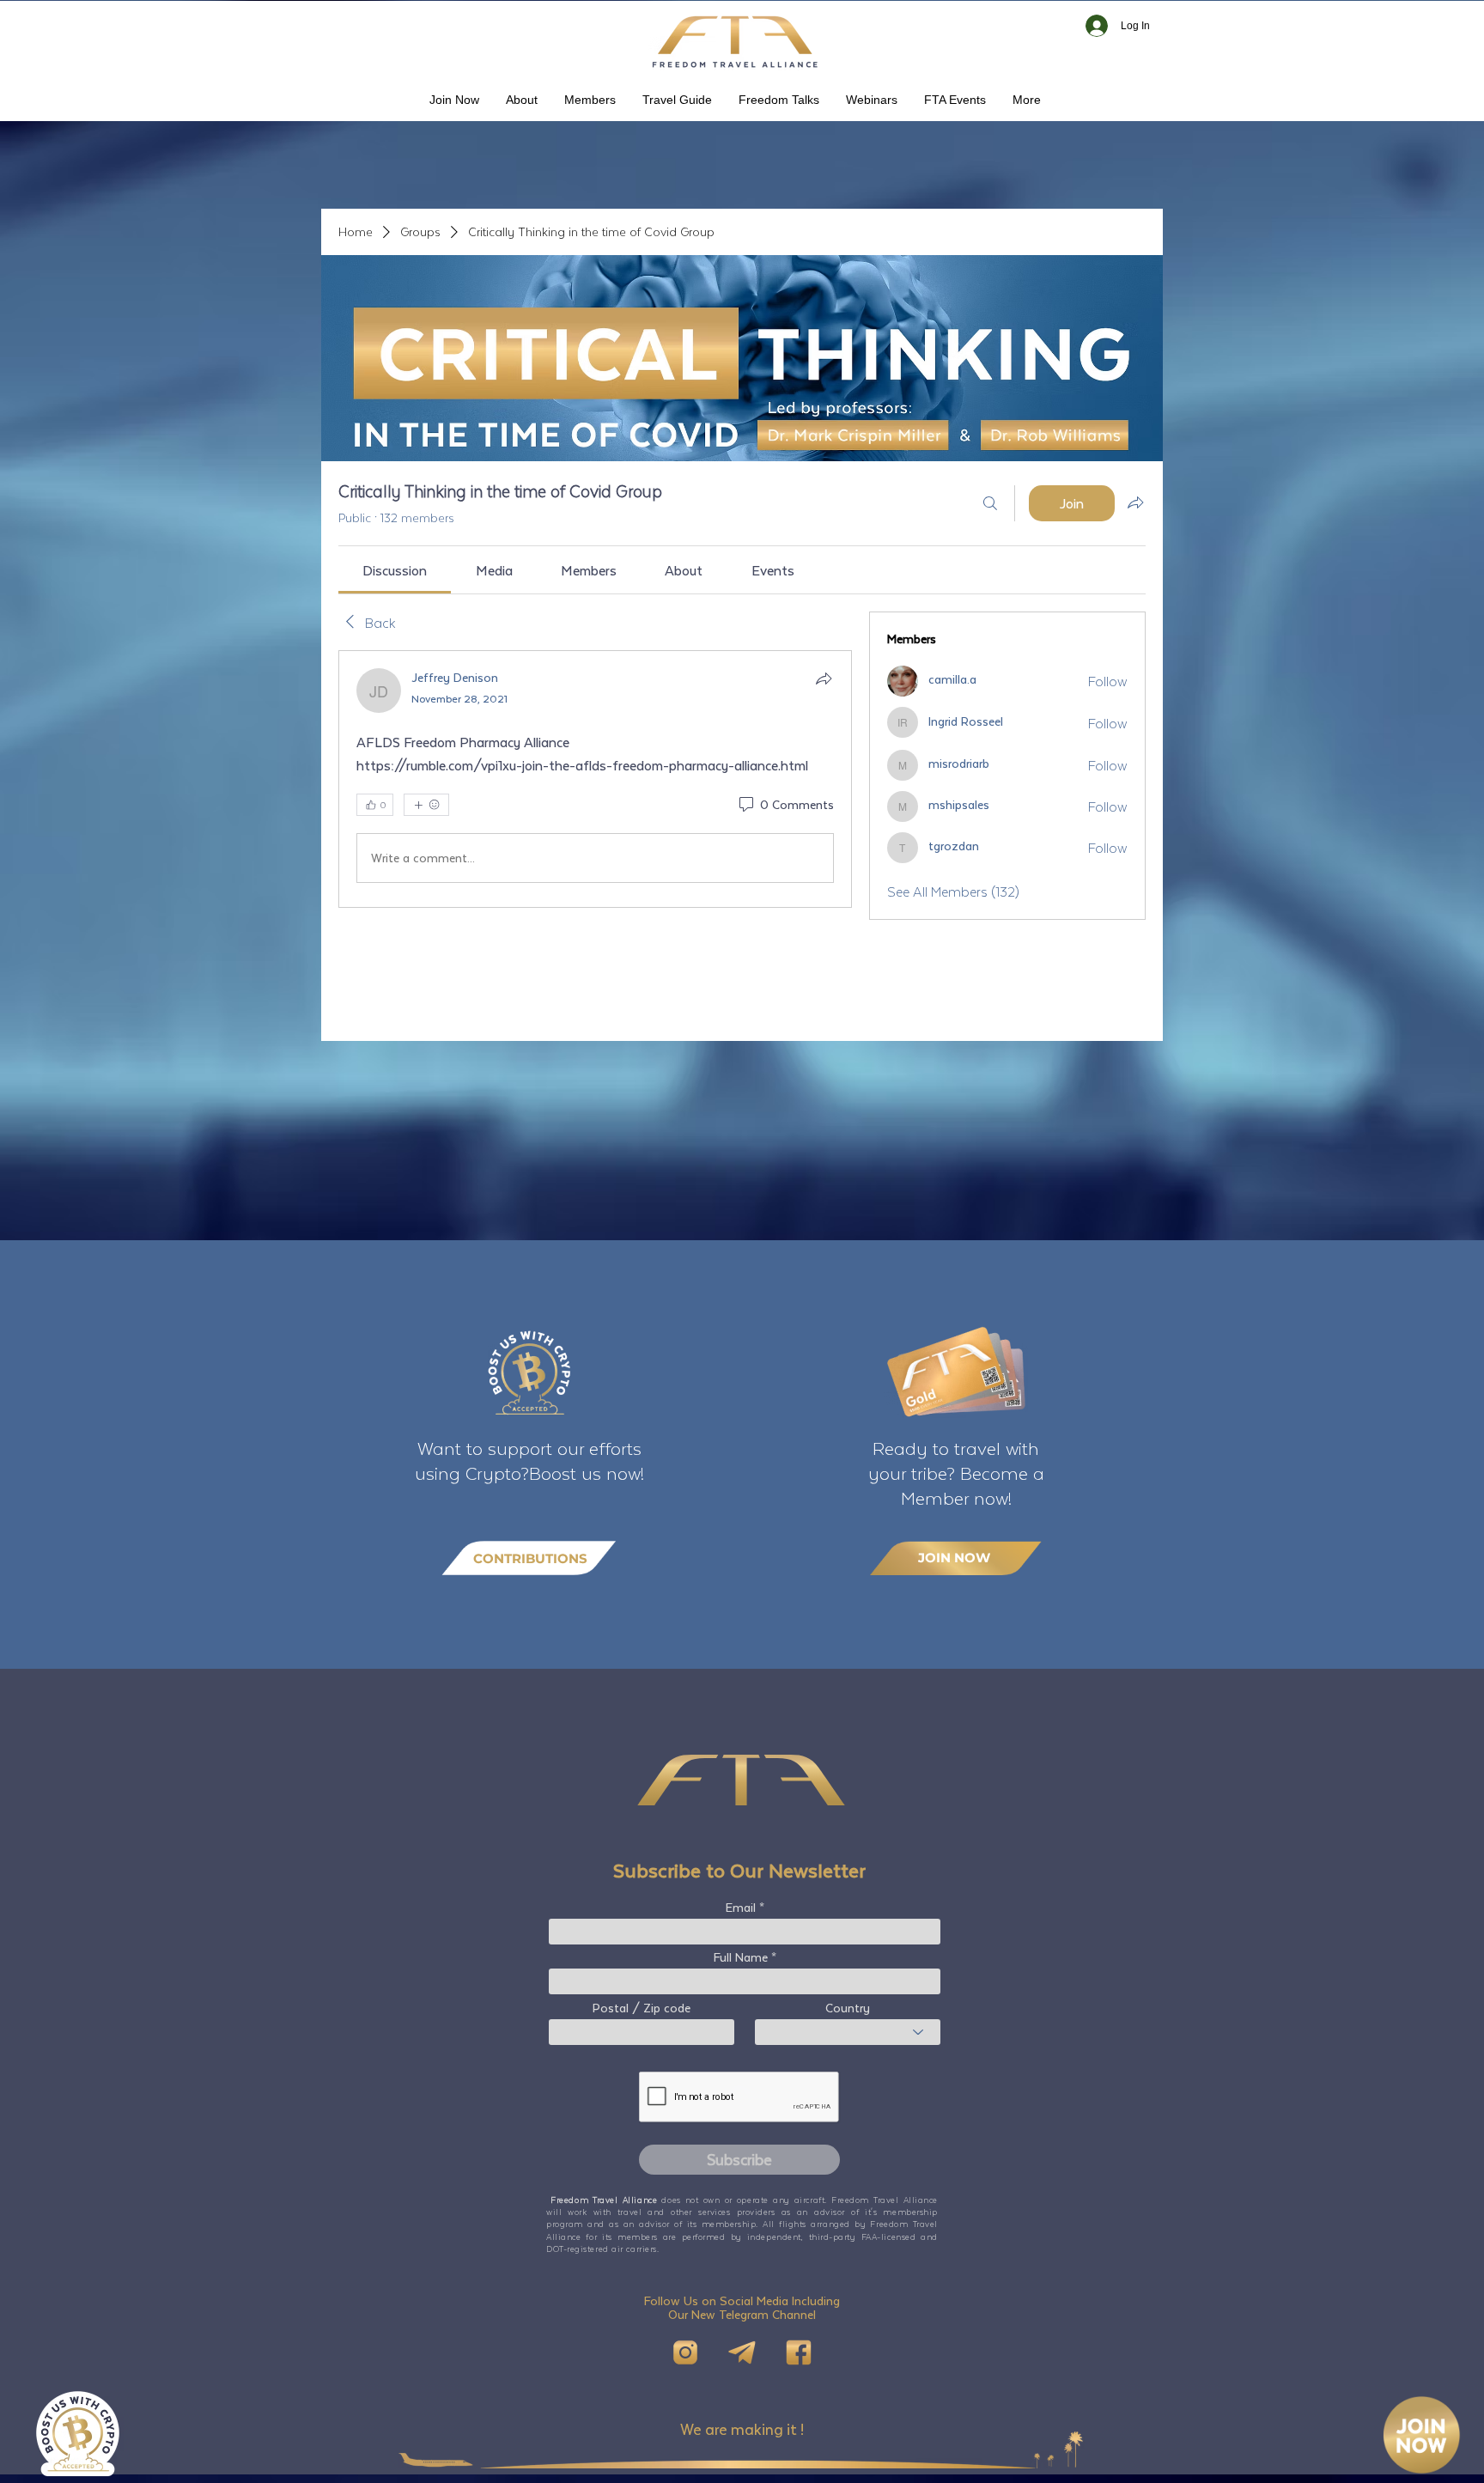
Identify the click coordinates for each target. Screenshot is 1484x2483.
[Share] (824, 679)
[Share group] (1135, 502)
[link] (395, 570)
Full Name (741, 1957)
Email (741, 1908)
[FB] (799, 2352)
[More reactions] (426, 805)
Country (848, 2008)
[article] (595, 779)
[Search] (990, 503)
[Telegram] (742, 2352)
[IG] (685, 2352)
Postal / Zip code (642, 2008)
